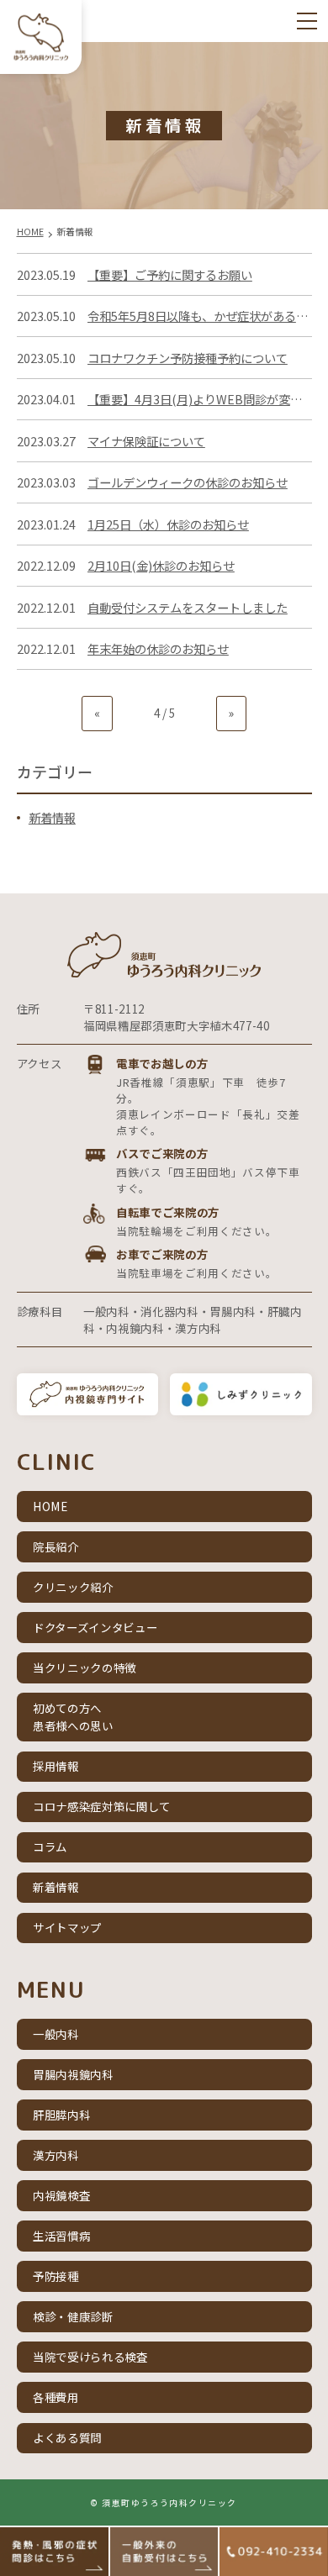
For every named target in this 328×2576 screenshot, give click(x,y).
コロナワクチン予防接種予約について (188, 358)
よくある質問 (67, 2437)
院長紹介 (56, 1546)
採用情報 (56, 1766)
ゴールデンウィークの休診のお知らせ (188, 482)
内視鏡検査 (61, 2195)
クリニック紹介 (73, 1587)
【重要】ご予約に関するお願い (170, 274)
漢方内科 (56, 2155)
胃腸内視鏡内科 (73, 2074)
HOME (50, 1506)
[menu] (307, 21)
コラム (50, 1846)
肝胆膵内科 (61, 2115)
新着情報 (52, 817)
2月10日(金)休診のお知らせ (161, 565)
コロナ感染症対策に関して (102, 1806)
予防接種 (56, 2276)
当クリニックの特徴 (85, 1667)
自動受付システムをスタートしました (188, 607)
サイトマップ (67, 1927)
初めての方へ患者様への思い (73, 1717)
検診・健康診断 (73, 2316)
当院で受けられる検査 (90, 2357)
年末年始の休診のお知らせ (158, 648)
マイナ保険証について (146, 441)
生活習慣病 (61, 2236)
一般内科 (56, 2034)
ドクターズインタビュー (95, 1627)
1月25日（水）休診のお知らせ (168, 524)
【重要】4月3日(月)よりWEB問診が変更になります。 (200, 399)
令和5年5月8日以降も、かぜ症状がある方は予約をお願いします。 (200, 316)
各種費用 (56, 2397)
